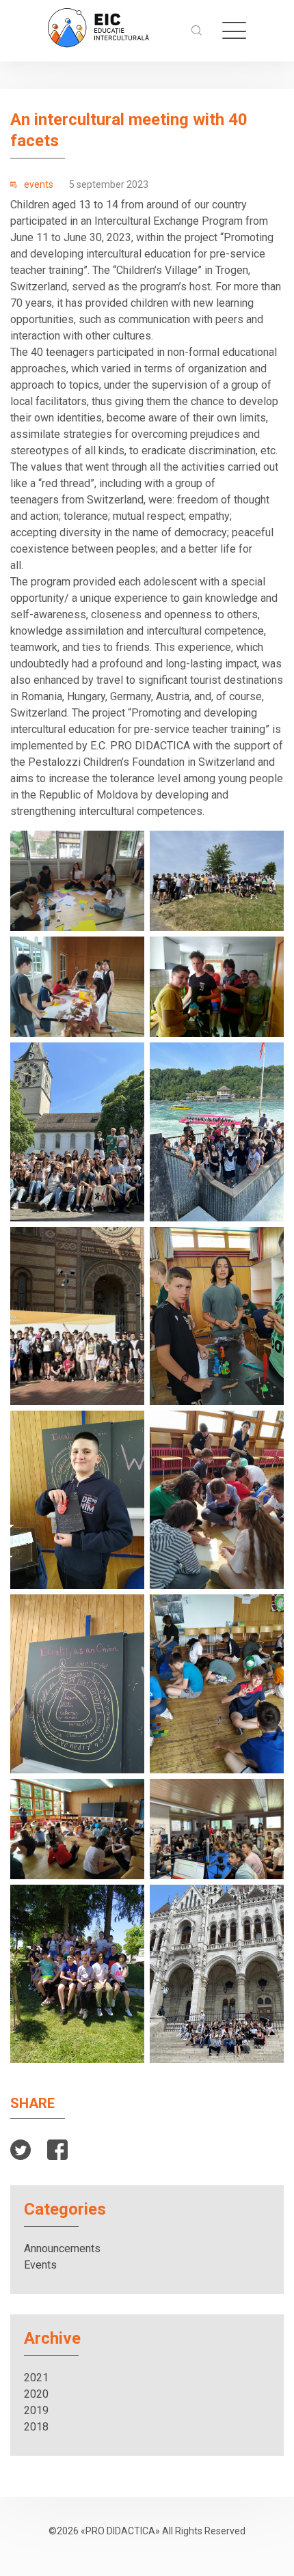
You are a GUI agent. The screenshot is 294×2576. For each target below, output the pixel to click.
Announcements (62, 2248)
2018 (36, 2427)
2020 (36, 2394)
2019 (36, 2410)
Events (40, 2265)
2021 (36, 2378)
